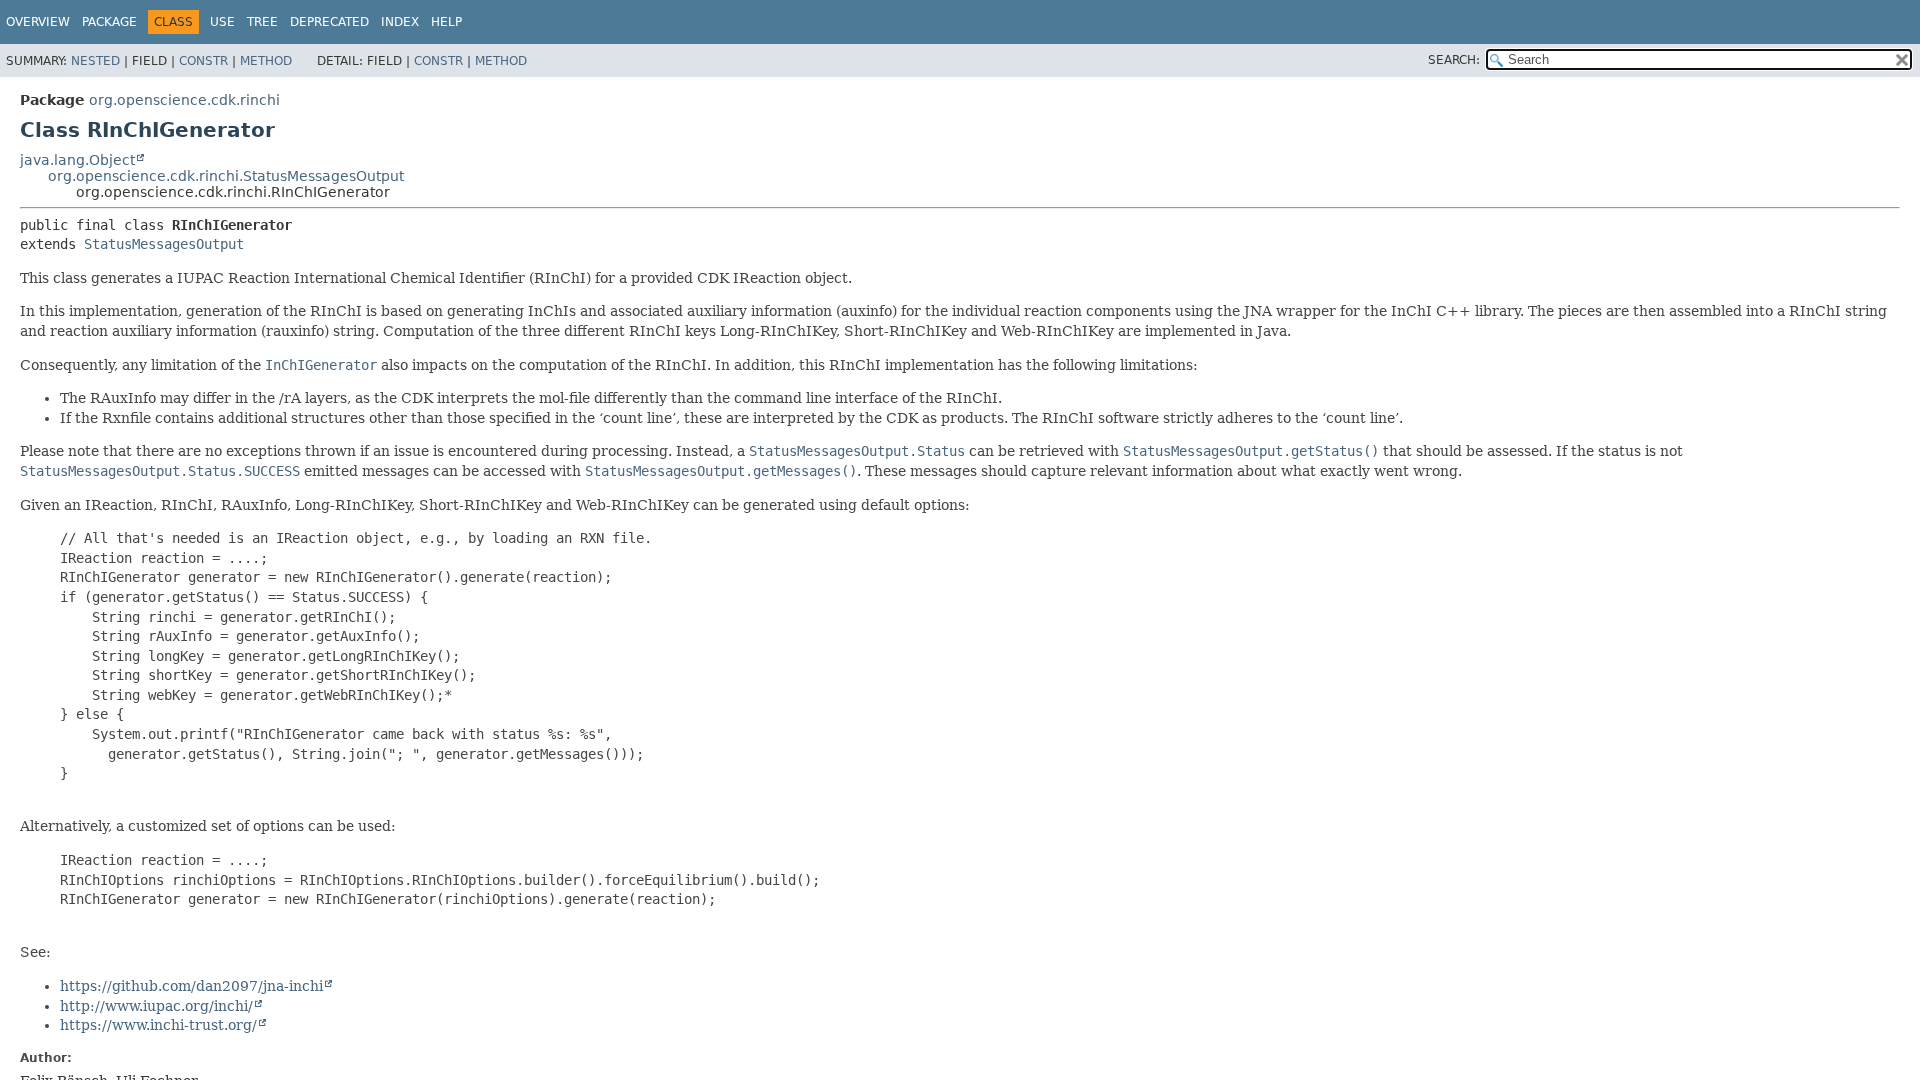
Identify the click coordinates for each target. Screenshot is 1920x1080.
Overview (38, 22)
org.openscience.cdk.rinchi (184, 100)
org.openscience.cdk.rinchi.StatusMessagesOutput (226, 176)
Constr (203, 61)
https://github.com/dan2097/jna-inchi (191, 986)
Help (446, 22)
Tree (262, 22)
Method (266, 61)
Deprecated (329, 22)
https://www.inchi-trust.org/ (158, 1025)
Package (109, 22)
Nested (95, 61)
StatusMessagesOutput (164, 244)
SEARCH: (1454, 60)
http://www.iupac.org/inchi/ (156, 1006)
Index (400, 22)
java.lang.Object (77, 160)
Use (222, 22)
